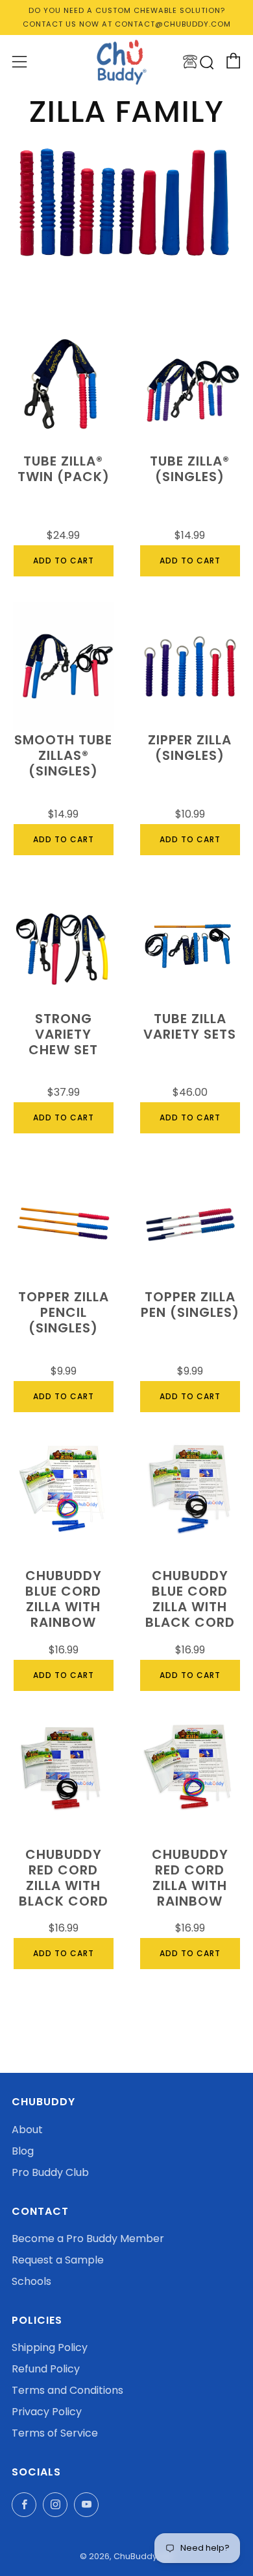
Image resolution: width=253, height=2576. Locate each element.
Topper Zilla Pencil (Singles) (64, 1313)
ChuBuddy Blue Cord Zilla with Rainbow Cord (64, 1600)
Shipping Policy (50, 2347)
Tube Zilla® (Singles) (190, 469)
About (27, 2130)
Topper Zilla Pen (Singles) (190, 1305)
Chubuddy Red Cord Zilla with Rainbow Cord (190, 1879)
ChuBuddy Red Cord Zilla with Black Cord (64, 1878)
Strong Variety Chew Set (63, 1035)
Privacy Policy (47, 2412)
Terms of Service (55, 2433)
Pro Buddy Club (50, 2172)
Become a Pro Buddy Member (88, 2239)
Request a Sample (58, 2260)
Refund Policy (46, 2369)
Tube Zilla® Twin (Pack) (64, 469)
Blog (23, 2151)
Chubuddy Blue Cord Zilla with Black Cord (190, 1600)
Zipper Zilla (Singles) (190, 748)
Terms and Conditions (67, 2390)
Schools (31, 2281)
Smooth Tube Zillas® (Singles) (63, 756)
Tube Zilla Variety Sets (190, 1027)
